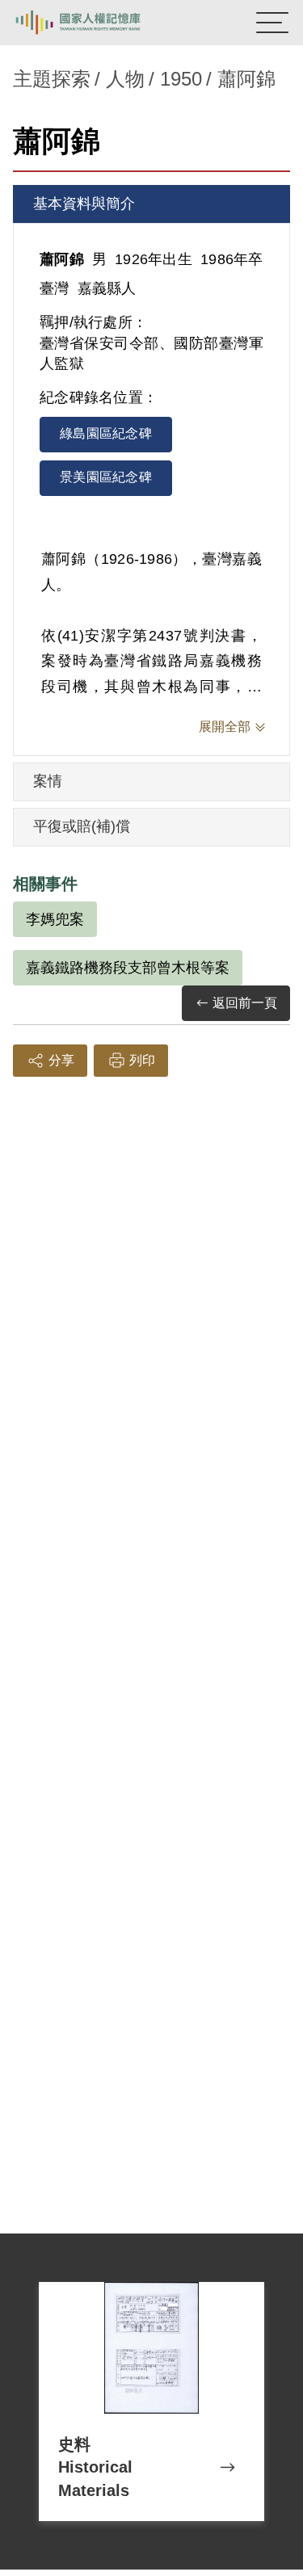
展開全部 (225, 727)
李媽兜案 (55, 919)
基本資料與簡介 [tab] (84, 204)
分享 (61, 1060)
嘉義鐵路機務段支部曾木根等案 (128, 968)
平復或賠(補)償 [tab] (82, 826)
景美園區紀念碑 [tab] (106, 477)
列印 (142, 1060)
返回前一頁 (245, 1003)
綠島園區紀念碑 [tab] (106, 433)
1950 (181, 79)
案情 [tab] (48, 781)
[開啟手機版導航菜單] (272, 23)
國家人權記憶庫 (95, 23)
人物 (125, 79)
